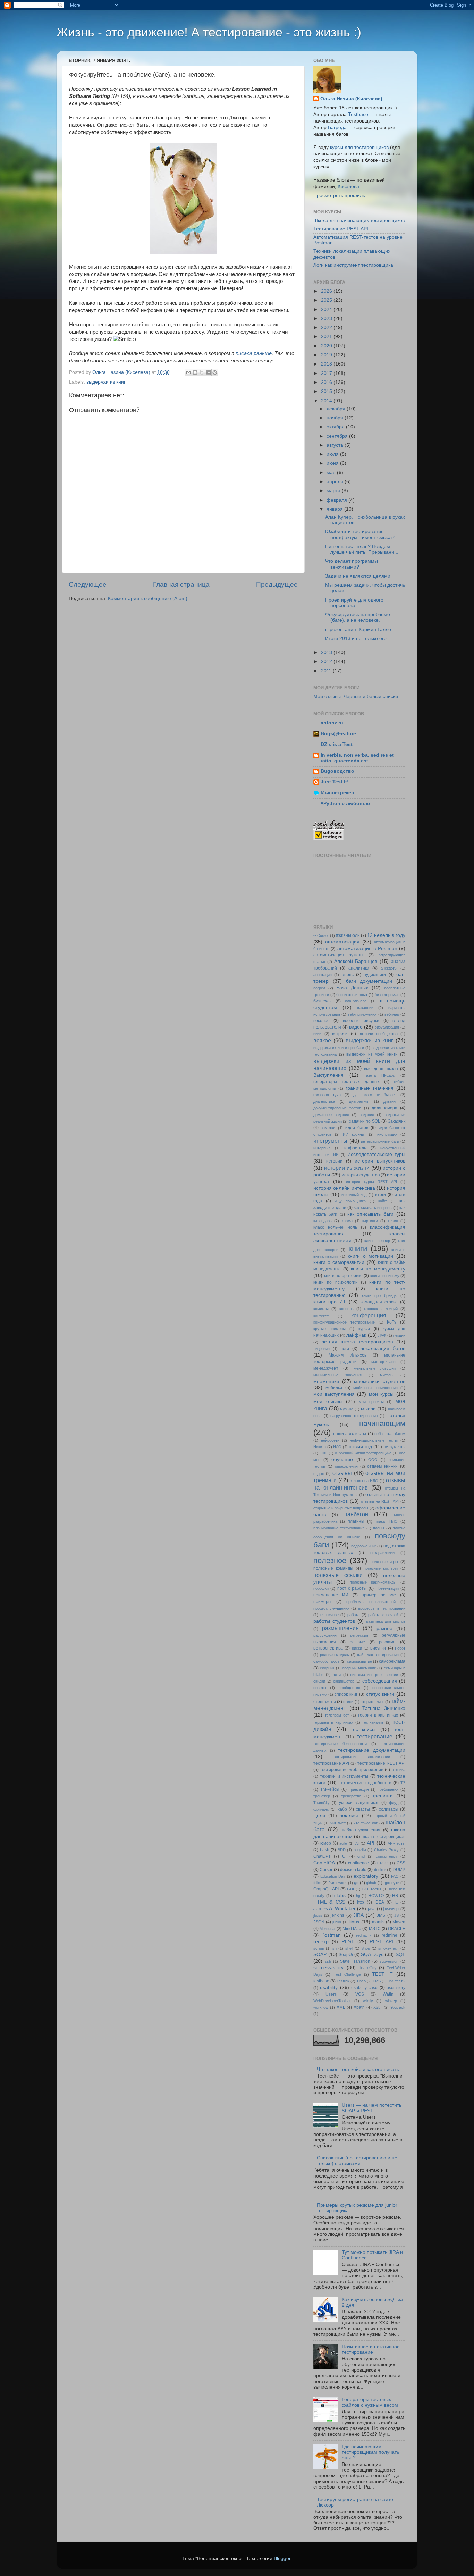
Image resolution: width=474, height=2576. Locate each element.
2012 (327, 661)
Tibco (361, 1981)
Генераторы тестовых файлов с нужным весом (370, 2402)
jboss (318, 1915)
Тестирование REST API (341, 229)
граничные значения (370, 1088)
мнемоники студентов (380, 1381)
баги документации (369, 981)
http (361, 1902)
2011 (327, 671)
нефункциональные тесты (374, 1440)
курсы (364, 1329)
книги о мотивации (370, 1256)
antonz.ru (332, 723)
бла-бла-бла (356, 1001)
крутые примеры (329, 1329)
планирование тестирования (339, 1528)
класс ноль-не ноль (335, 1227)
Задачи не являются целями (358, 576)
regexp (321, 1942)
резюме (357, 1642)
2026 (327, 291)
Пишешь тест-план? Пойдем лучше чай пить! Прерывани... (362, 549)
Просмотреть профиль (339, 196)
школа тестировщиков (383, 1837)
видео (356, 1027)
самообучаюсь (327, 1661)
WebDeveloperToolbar (332, 2001)
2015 (327, 391)
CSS (401, 1863)
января (335, 509)
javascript (391, 1909)
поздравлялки (382, 1553)
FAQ (395, 1876)
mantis (378, 1922)
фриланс (321, 1809)
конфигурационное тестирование (344, 1322)
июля (333, 454)
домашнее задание (331, 1115)
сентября (338, 436)
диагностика (324, 1101)
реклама (387, 1642)
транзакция (359, 1789)
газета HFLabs (380, 1075)
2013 (327, 652)
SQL (400, 1954)
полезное (330, 1560)
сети (337, 1675)
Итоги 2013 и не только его (356, 639)
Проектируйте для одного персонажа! (354, 603)
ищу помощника (350, 1201)
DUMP (399, 1870)
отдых (319, 1474)
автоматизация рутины (338, 955)
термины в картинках (333, 1722)
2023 (327, 318)
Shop (366, 1948)
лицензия (321, 1349)
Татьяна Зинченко (384, 1708)
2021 (327, 337)
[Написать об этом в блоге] (195, 372)
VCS (360, 1994)
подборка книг (364, 1546)
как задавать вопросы (373, 1208)
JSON (319, 1922)
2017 (327, 373)
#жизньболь (348, 935)
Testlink (343, 1981)
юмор (326, 1843)
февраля (337, 500)
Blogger (282, 2558)
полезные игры (384, 1562)
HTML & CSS (329, 1902)
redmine (390, 1935)
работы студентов (334, 1621)
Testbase (358, 114)
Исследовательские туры (376, 1154)
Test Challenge (347, 1974)
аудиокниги (375, 975)
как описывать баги (371, 1214)
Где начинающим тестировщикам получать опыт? (370, 2452)
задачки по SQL (365, 1121)
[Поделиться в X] (202, 372)
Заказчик (397, 1121)
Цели (319, 1816)
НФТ (323, 1453)
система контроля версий (374, 1675)
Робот (400, 1648)
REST (348, 1942)
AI (357, 1843)
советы (320, 1688)
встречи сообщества (378, 1034)
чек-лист (349, 1816)
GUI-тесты (372, 1889)
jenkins (337, 1915)
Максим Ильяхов (348, 1355)
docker (380, 1870)
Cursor (326, 1870)
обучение (342, 1459)
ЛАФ (382, 1335)
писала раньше (254, 353)
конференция (369, 1315)
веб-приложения (362, 1014)
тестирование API (331, 1763)
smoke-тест (388, 1948)
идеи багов (357, 1128)
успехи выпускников (359, 1803)
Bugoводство (337, 771)
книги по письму (385, 1276)
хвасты (363, 1809)
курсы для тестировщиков (359, 147)
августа (336, 445)
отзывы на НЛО (364, 1481)
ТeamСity (321, 1803)
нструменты (395, 1447)
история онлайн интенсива (344, 1188)
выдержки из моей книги (372, 1054)
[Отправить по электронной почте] (188, 372)
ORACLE (397, 1929)
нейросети (330, 1440)
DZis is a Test (337, 744)
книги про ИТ (330, 1302)
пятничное (329, 1615)
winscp (391, 2001)
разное (384, 1629)
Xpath (359, 2007)
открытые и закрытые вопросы (341, 1508)
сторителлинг (372, 1702)
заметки (328, 1128)
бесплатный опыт (352, 995)
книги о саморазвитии (339, 1262)
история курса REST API (371, 1182)
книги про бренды (380, 1295)
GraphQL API (326, 1889)
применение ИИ (331, 1595)
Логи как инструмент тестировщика (353, 265)
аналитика (359, 968)
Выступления (328, 1075)
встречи (340, 1034)
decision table (353, 1870)
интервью (322, 1148)
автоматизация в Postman (367, 949)
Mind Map (352, 1929)
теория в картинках (378, 1715)
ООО (373, 1460)
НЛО (337, 1447)
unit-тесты (396, 1981)
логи (345, 1349)
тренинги (383, 1796)
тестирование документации (372, 1750)
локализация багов (383, 1348)
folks (317, 1883)
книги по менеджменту (378, 1269)
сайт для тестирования (378, 1655)
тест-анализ (373, 1722)
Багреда (337, 128)
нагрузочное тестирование (354, 1416)
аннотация (323, 975)
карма (347, 1221)
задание (367, 1115)
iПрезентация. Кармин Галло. (359, 630)
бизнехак (322, 1001)
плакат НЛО (386, 1521)
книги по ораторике (343, 1276)
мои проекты (371, 1402)
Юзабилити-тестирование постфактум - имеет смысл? (360, 534)
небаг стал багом (390, 1434)
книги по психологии (336, 1282)
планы (379, 1528)
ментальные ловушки (375, 1368)
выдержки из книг (106, 382)
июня (333, 463)
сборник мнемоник (359, 1668)
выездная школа (381, 1069)
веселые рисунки (361, 1021)
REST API (381, 1942)
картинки (370, 1221)
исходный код (354, 1195)
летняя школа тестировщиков (357, 1342)
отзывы (342, 1473)
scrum (319, 1948)
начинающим (382, 1423)
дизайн (390, 1101)
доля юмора (384, 1108)
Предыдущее (277, 584)
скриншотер (344, 1681)
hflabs (339, 1895)
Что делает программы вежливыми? (352, 564)
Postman (331, 1935)
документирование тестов (337, 1108)
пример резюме (379, 1595)
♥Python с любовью (345, 803)
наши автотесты (350, 1434)
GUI (350, 1889)
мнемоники (326, 1381)
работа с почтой (383, 1615)
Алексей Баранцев (356, 961)
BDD (342, 1850)
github (371, 1883)
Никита (320, 1447)
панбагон (356, 1514)
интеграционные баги (380, 1141)
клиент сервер (377, 1241)
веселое (321, 1021)
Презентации (387, 1588)
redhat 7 (364, 1935)
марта (334, 491)
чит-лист (338, 1823)
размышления (340, 1628)
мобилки (334, 1388)
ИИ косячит (354, 1134)
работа (353, 1615)
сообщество (349, 1688)
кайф (383, 1201)
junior (337, 1922)
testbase (321, 1981)
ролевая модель (335, 1655)
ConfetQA (324, 1863)
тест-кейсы (363, 1730)
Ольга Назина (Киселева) (351, 99)
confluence (358, 1863)
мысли (368, 1409)
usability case (364, 1988)
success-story (328, 1968)
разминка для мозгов (386, 1621)
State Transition (355, 1961)
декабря (337, 409)
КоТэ (392, 1322)
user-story (396, 1988)
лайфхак (356, 1335)
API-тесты (396, 1843)
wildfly (368, 2001)
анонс (348, 975)
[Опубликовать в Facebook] (208, 372)
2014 (327, 401)
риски (357, 1648)
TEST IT (382, 1974)
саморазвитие (359, 1661)
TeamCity (368, 1968)
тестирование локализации (362, 1757)
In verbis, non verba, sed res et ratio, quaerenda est (357, 758)
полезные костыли (381, 1568)
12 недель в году (386, 935)
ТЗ (403, 1783)
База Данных (352, 988)
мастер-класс (383, 1362)
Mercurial (327, 1929)
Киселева (348, 187)
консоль (346, 1309)
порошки (321, 1588)
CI (344, 1856)
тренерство (351, 1796)
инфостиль (355, 1148)
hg (358, 1896)
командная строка (379, 1302)
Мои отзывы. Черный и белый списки (356, 697)
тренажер (322, 1796)
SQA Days (372, 1954)
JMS (381, 1915)
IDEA (379, 1902)
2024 (327, 309)
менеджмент (326, 1368)
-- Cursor (321, 935)
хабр (342, 1809)
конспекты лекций (381, 1309)
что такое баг (366, 1823)
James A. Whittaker (335, 1909)
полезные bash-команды (373, 1582)
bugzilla (360, 1850)
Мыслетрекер (337, 793)
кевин (393, 1221)
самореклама (392, 1661)
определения (346, 1466)
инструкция (387, 1134)
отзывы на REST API (380, 1501)
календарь (323, 1221)
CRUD (383, 1863)
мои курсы (381, 1394)
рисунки (378, 1648)
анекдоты (389, 968)
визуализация (387, 1027)
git (356, 1883)
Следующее (88, 584)
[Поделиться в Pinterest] (215, 372)
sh (335, 1948)
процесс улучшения (331, 1608)
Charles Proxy (387, 1850)
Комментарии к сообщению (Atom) (148, 599)
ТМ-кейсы (330, 1789)
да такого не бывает (375, 1095)
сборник (327, 1668)
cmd (361, 1856)
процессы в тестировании (382, 1608)
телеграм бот (337, 1715)
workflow (321, 2007)
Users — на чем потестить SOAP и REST (372, 2108)
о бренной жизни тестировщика (363, 1453)
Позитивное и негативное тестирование (371, 2350)
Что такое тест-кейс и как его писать (358, 2069)
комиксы (321, 1309)
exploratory (366, 1876)
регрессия (359, 1635)
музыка (347, 1409)
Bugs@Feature (338, 734)
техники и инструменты (344, 1776)
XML (341, 2007)
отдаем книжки (382, 1466)
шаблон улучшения (361, 1830)
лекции (399, 1335)
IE (396, 1902)
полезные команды (333, 1568)
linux (354, 1922)
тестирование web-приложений (352, 1770)
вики (317, 1034)
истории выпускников (380, 1161)
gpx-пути (392, 1883)
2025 (327, 300)
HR (395, 1896)
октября (336, 427)
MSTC (375, 1929)
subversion (389, 1961)
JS (396, 1915)
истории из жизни (347, 1168)
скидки (319, 1681)
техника (398, 1770)
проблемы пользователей (371, 1602)
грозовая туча (327, 1095)
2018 (327, 364)
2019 (327, 355)
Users (331, 1994)
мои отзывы (328, 1402)
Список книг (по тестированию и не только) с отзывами (357, 2161)
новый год (360, 1447)
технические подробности (365, 1783)
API (371, 1843)
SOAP (320, 1954)
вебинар (392, 1014)
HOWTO (376, 1896)
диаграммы (359, 1101)
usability (329, 1987)
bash (325, 1850)
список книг (346, 1694)
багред (319, 988)
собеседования (380, 1681)
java (372, 1909)
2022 (327, 328)
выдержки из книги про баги (339, 1048)
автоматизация (342, 942)
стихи (348, 1702)
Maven (399, 1922)
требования (388, 1789)
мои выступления (334, 1394)
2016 (327, 382)
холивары (389, 1809)
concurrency (387, 1856)
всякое (322, 1040)
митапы (387, 1375)
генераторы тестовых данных (346, 1082)
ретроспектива (328, 1648)
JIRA (358, 1915)
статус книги (380, 1694)
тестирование (375, 1736)
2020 (327, 346)
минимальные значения (337, 1375)
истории (334, 1161)
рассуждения (325, 1635)
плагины (356, 1521)
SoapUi (346, 1955)
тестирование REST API (381, 1763)
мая (332, 473)
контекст (321, 1316)
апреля (336, 482)
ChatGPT (322, 1856)
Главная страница (181, 584)
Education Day (333, 1876)
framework (338, 1883)
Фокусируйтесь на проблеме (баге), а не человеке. (358, 617)
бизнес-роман (387, 995)
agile (343, 1843)
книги (358, 1248)
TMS (377, 1981)
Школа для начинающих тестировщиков (359, 221)
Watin (388, 1994)
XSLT (378, 2007)
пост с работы (352, 1588)
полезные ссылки (338, 1575)
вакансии (365, 1008)
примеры (322, 1602)
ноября (336, 418)
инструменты (330, 1141)
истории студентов (361, 1175)
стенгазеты (325, 1702)
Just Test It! (335, 782)
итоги (380, 1195)
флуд (394, 1803)
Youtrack (398, 2007)
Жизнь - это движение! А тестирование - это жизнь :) (209, 32)
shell (349, 1948)
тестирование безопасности (340, 1744)
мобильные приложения (375, 1388)
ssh (328, 1961)
